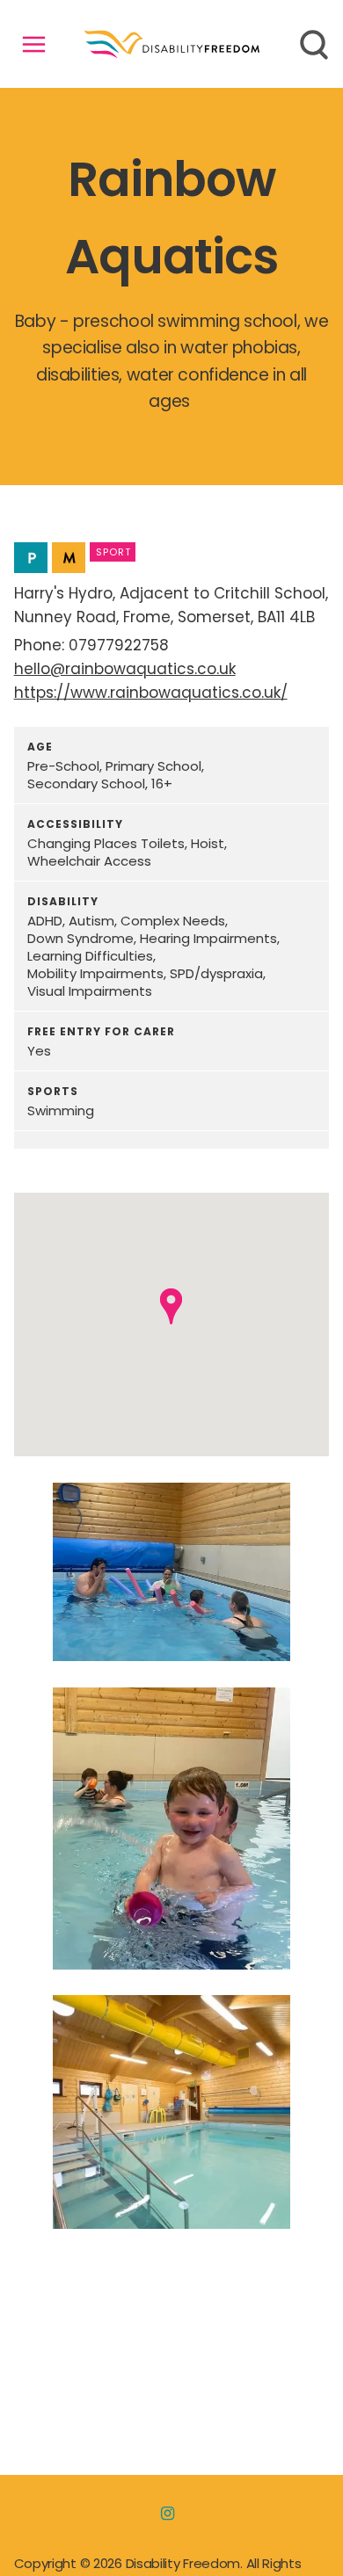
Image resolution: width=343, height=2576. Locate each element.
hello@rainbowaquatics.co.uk (125, 669)
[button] (171, 1306)
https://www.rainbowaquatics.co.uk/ (151, 693)
